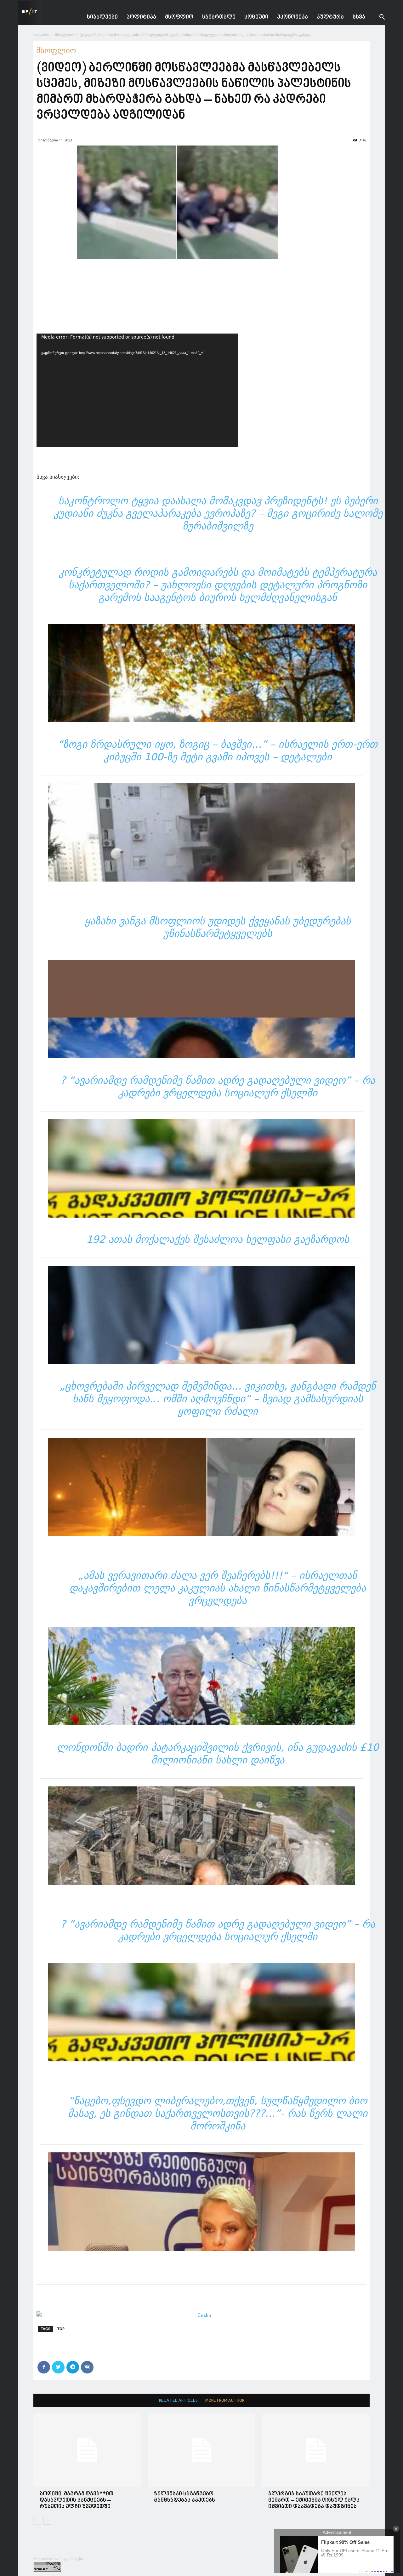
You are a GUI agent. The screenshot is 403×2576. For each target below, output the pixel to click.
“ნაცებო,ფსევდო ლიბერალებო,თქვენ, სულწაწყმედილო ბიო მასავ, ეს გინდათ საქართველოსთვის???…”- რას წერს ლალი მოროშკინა (218, 2113)
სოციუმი (256, 17)
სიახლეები (102, 17)
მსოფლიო (179, 17)
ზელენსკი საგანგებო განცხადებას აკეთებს (184, 2497)
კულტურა (330, 17)
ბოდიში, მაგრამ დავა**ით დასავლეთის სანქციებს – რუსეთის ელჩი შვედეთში (77, 2500)
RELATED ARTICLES (178, 2401)
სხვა (359, 17)
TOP (61, 2329)
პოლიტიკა (141, 17)
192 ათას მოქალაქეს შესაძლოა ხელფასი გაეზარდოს (218, 1239)
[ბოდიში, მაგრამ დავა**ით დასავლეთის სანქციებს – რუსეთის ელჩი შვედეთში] (87, 2450)
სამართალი (219, 17)
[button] (377, 18)
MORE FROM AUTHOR (225, 2401)
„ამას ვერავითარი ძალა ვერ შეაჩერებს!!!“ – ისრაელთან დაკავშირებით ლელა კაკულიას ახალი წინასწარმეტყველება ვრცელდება (218, 1588)
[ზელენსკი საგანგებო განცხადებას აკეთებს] (201, 2450)
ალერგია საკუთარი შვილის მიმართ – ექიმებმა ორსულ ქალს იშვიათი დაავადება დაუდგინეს (314, 2500)
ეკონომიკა (292, 17)
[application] (137, 390)
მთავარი (41, 34)
